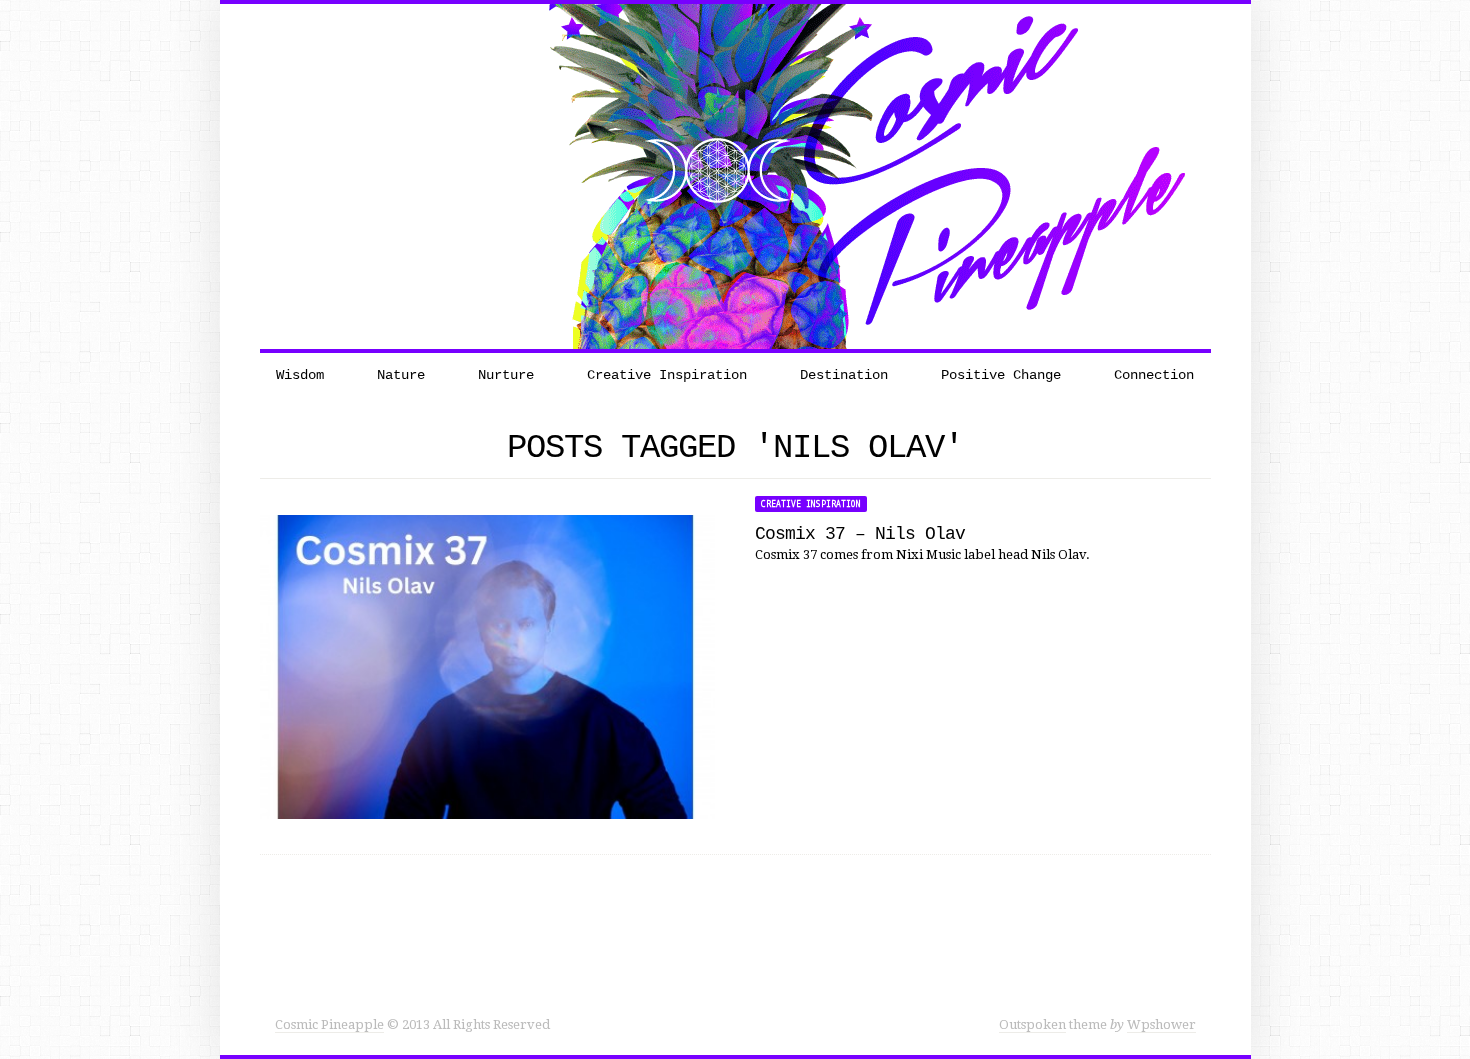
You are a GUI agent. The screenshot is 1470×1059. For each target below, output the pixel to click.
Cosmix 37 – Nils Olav (860, 534)
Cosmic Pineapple (329, 1024)
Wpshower (1161, 1024)
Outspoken (1032, 1024)
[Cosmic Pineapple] (735, 175)
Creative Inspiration (811, 504)
